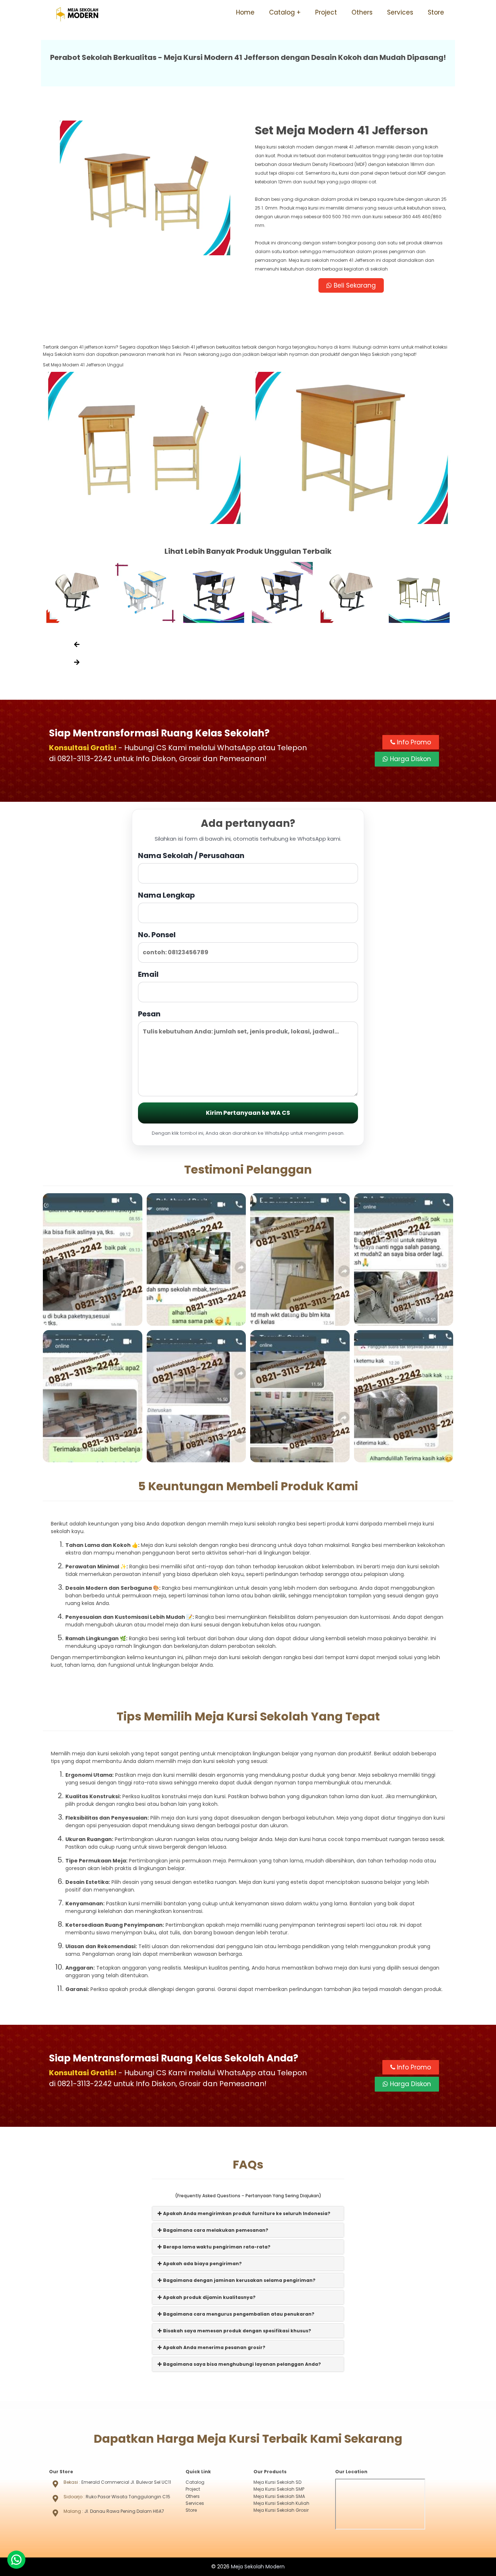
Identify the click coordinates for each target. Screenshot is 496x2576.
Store (436, 12)
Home (245, 12)
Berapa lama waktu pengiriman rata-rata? (216, 2247)
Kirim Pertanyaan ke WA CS (248, 1113)
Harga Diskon (410, 759)
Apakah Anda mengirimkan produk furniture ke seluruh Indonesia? (246, 2213)
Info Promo (413, 742)
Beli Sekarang (354, 285)
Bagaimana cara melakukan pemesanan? (215, 2230)
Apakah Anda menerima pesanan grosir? (214, 2347)
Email (148, 974)
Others (362, 12)
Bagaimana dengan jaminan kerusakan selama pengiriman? (239, 2280)
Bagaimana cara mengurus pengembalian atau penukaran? (238, 2314)
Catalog (282, 12)
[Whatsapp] (16, 2560)
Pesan (149, 1014)
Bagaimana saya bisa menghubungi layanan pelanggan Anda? (241, 2364)
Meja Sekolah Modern (258, 2567)
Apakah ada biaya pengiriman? (202, 2264)
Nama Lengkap (166, 895)
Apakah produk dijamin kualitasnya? (209, 2297)
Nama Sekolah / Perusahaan (191, 856)
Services (400, 12)
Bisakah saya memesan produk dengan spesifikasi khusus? (237, 2331)
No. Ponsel (157, 935)
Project (326, 12)
